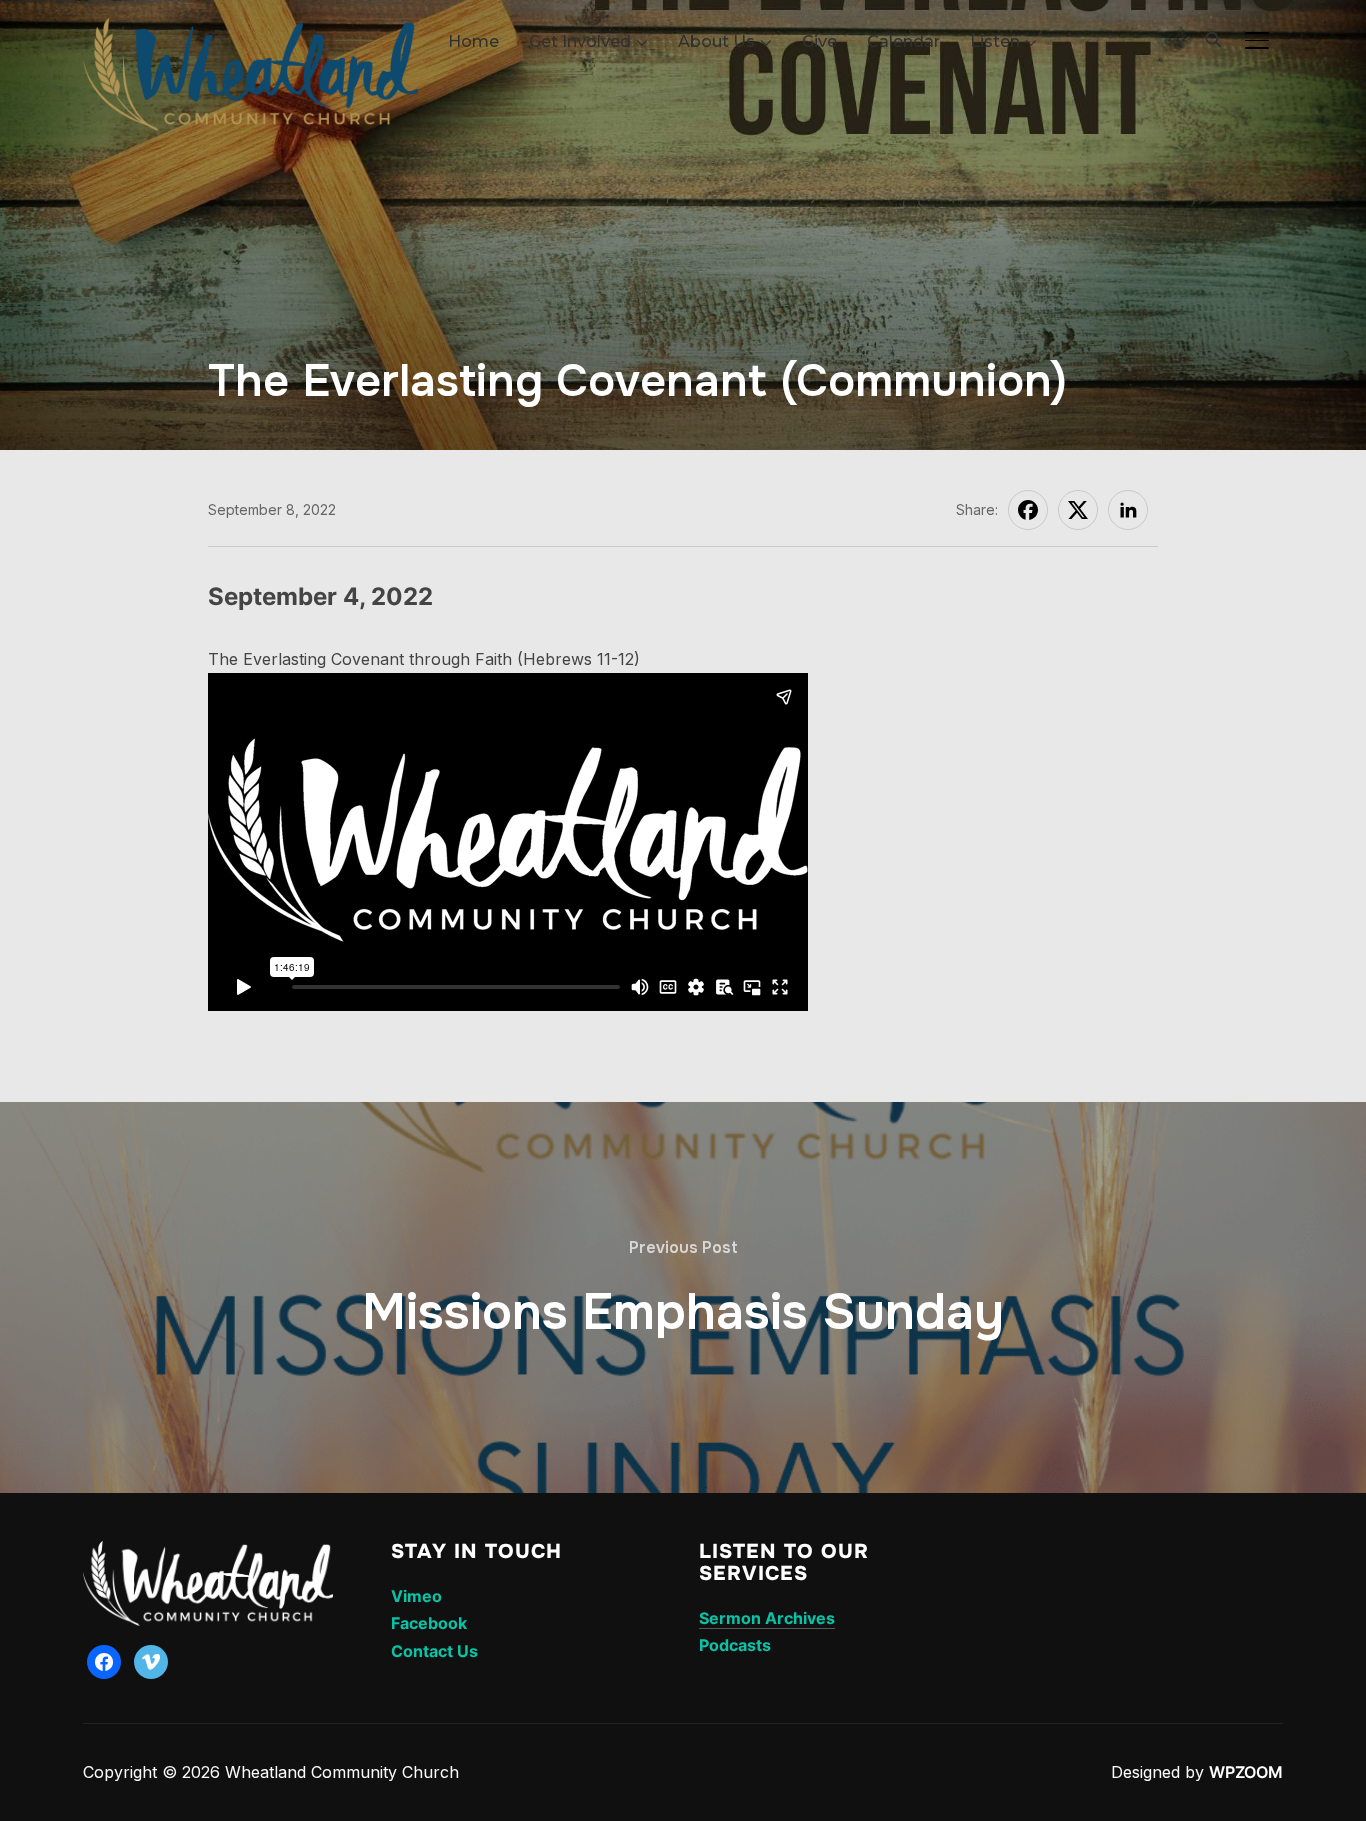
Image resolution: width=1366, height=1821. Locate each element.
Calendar (903, 41)
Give (819, 41)
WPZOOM (1246, 1772)
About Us (716, 41)
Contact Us (434, 1651)
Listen (995, 41)
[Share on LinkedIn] (1128, 510)
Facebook (429, 1623)
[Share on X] (1078, 510)
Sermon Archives (767, 1618)
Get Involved (580, 41)
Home (473, 41)
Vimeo (416, 1596)
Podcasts (735, 1645)
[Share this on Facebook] (1028, 510)
